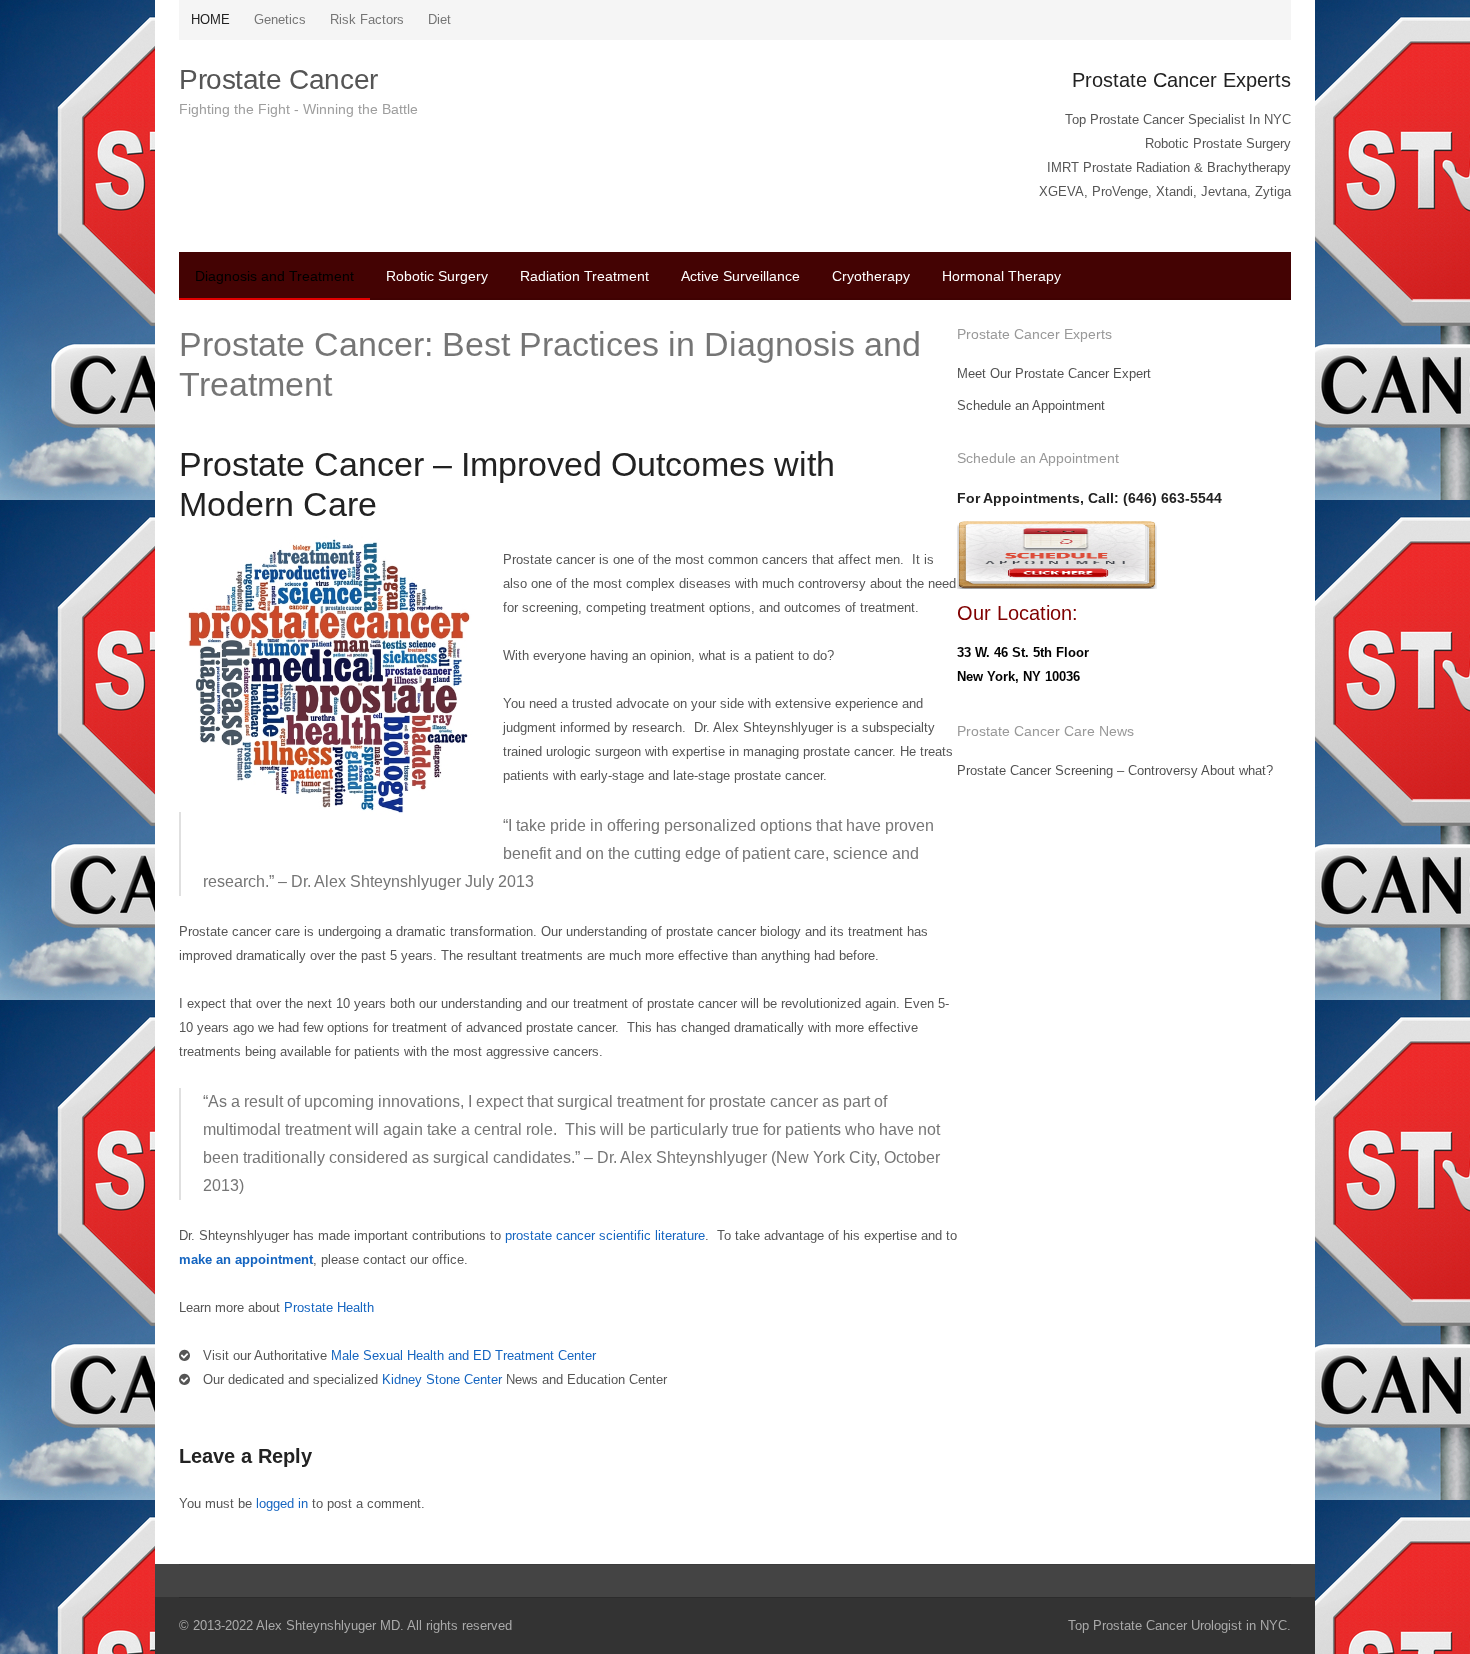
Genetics (280, 19)
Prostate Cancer (278, 79)
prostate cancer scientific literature (605, 1235)
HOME (210, 19)
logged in (282, 1503)
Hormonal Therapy (1001, 276)
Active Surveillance (740, 276)
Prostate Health (329, 1307)
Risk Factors (367, 19)
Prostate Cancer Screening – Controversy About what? (1115, 770)
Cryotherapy (871, 276)
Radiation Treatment (584, 276)
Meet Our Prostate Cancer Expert (1054, 373)
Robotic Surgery (437, 276)
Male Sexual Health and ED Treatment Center (465, 1355)
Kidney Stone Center (442, 1379)
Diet (439, 19)
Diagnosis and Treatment (274, 276)
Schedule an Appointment (1031, 405)
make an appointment (246, 1259)
